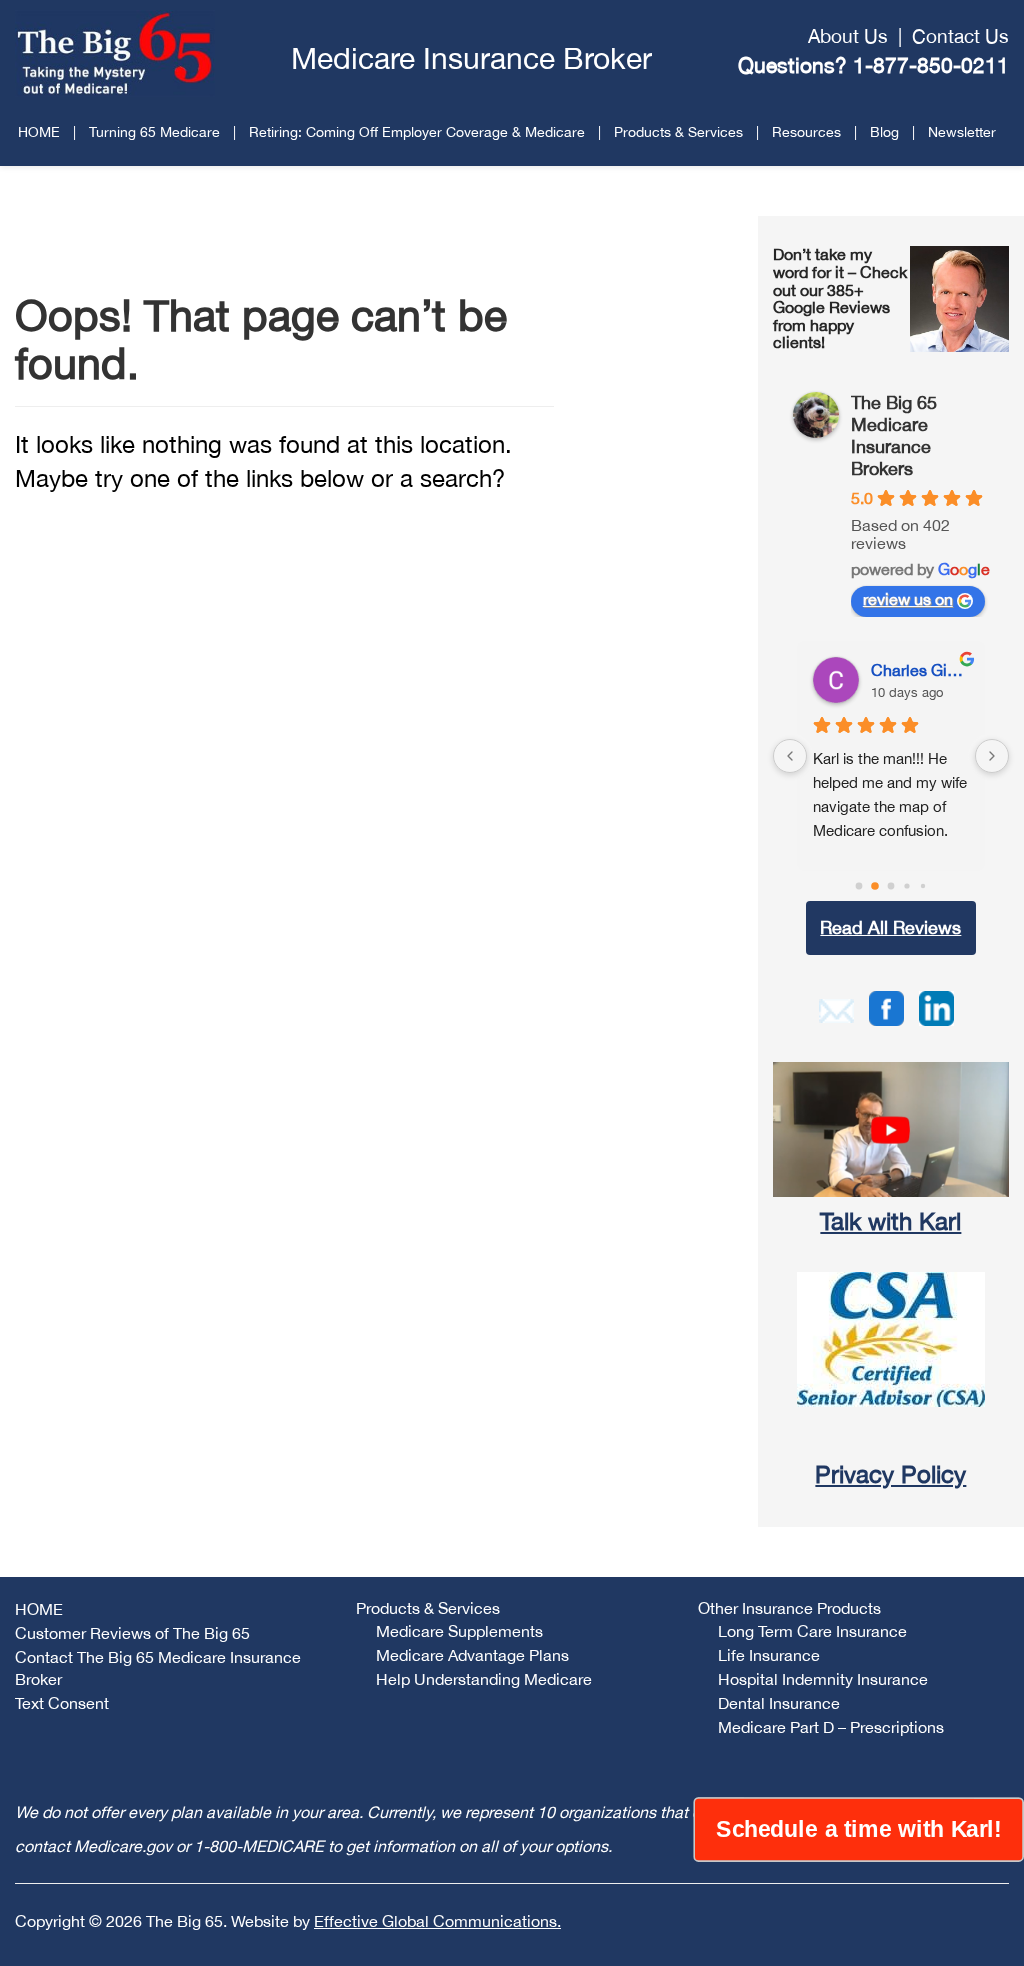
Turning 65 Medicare (154, 132)
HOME (39, 132)
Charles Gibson (920, 670)
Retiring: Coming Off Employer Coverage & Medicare (417, 132)
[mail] (836, 1008)
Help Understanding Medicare (484, 1679)
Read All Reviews (890, 927)
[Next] (992, 756)
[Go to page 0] (858, 886)
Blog (884, 132)
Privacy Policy (890, 1474)
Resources (806, 132)
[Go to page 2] (890, 886)
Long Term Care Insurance (812, 1631)
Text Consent (62, 1703)
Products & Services (678, 132)
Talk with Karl (890, 1221)
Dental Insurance (779, 1703)
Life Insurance (769, 1655)
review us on (908, 599)
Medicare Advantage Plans (472, 1655)
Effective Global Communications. (437, 1921)
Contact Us (960, 36)
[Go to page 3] (906, 885)
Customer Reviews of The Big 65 (132, 1633)
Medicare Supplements (459, 1631)
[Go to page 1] (875, 886)
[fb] (886, 1006)
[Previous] (790, 756)
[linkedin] (936, 1006)
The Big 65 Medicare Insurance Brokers (894, 435)
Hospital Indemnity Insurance (823, 1679)
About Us (848, 36)
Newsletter (962, 132)
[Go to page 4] (923, 886)
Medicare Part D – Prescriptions (831, 1727)
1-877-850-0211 (931, 65)
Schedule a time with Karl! (858, 1829)
